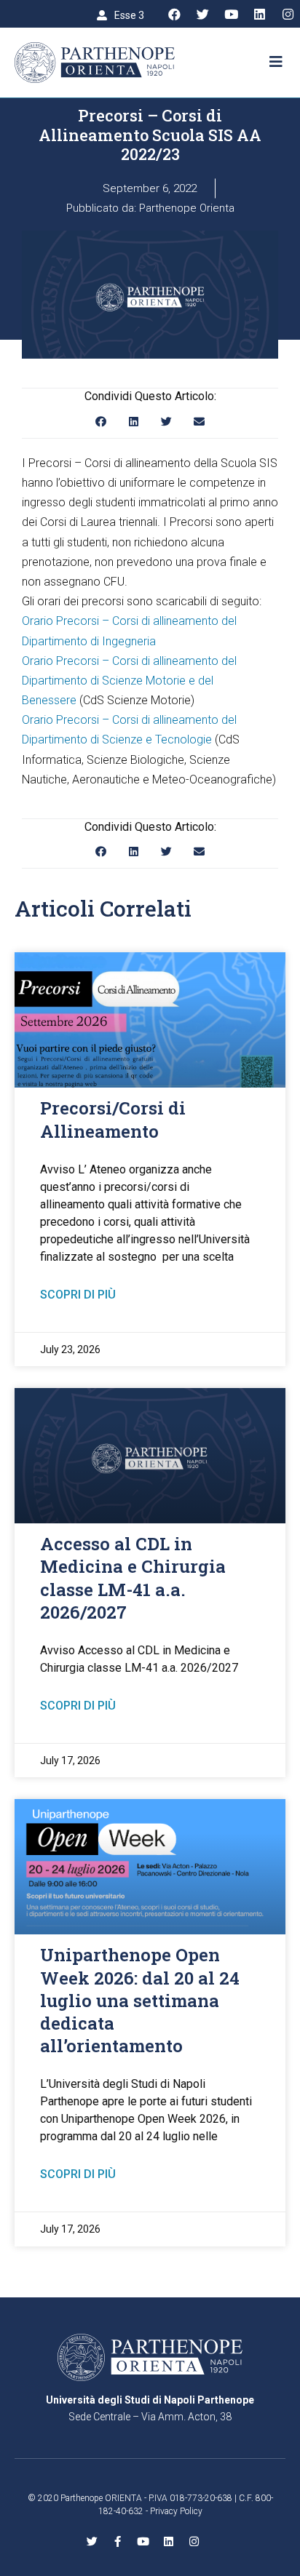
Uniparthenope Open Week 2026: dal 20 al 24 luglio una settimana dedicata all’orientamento (140, 2000)
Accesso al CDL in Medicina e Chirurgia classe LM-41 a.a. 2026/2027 (133, 1578)
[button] (121, 15)
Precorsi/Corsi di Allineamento (113, 1119)
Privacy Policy (176, 2511)
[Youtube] (231, 15)
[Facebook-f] (118, 2541)
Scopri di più (78, 1295)
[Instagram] (288, 15)
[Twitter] (202, 15)
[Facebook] (174, 15)
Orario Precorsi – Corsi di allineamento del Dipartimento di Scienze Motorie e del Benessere (129, 681)
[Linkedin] (259, 15)
